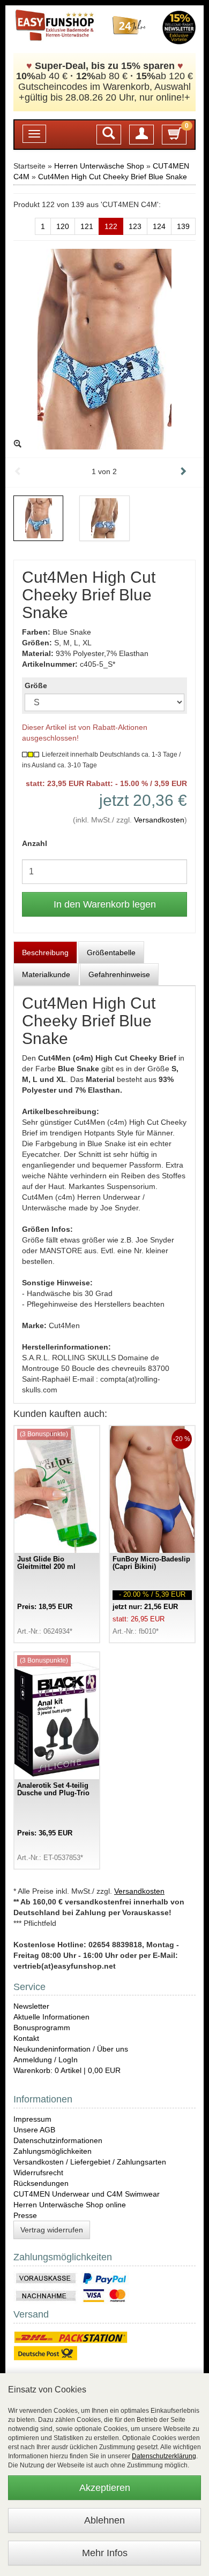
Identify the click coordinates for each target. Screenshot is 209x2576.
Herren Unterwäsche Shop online (70, 2205)
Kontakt (26, 2038)
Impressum (32, 2119)
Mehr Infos (105, 2553)
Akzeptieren (105, 2488)
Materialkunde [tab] (46, 974)
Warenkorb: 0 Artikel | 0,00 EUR (67, 2070)
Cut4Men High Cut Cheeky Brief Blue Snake (113, 177)
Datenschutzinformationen (58, 2140)
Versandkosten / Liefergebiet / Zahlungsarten (90, 2162)
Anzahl (35, 843)
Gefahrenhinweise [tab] (119, 974)
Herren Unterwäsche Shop (99, 166)
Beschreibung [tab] (45, 952)
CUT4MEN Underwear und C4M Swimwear (87, 2194)
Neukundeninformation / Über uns (71, 2049)
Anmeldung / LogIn (46, 2060)
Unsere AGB (34, 2130)
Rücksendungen (41, 2183)
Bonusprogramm (42, 2028)
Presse (25, 2215)
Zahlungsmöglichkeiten (53, 2151)
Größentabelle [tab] (111, 952)
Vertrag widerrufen (52, 2230)
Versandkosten (159, 820)
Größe (36, 685)
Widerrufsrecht (38, 2173)
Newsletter (31, 2006)
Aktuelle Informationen (51, 2017)
